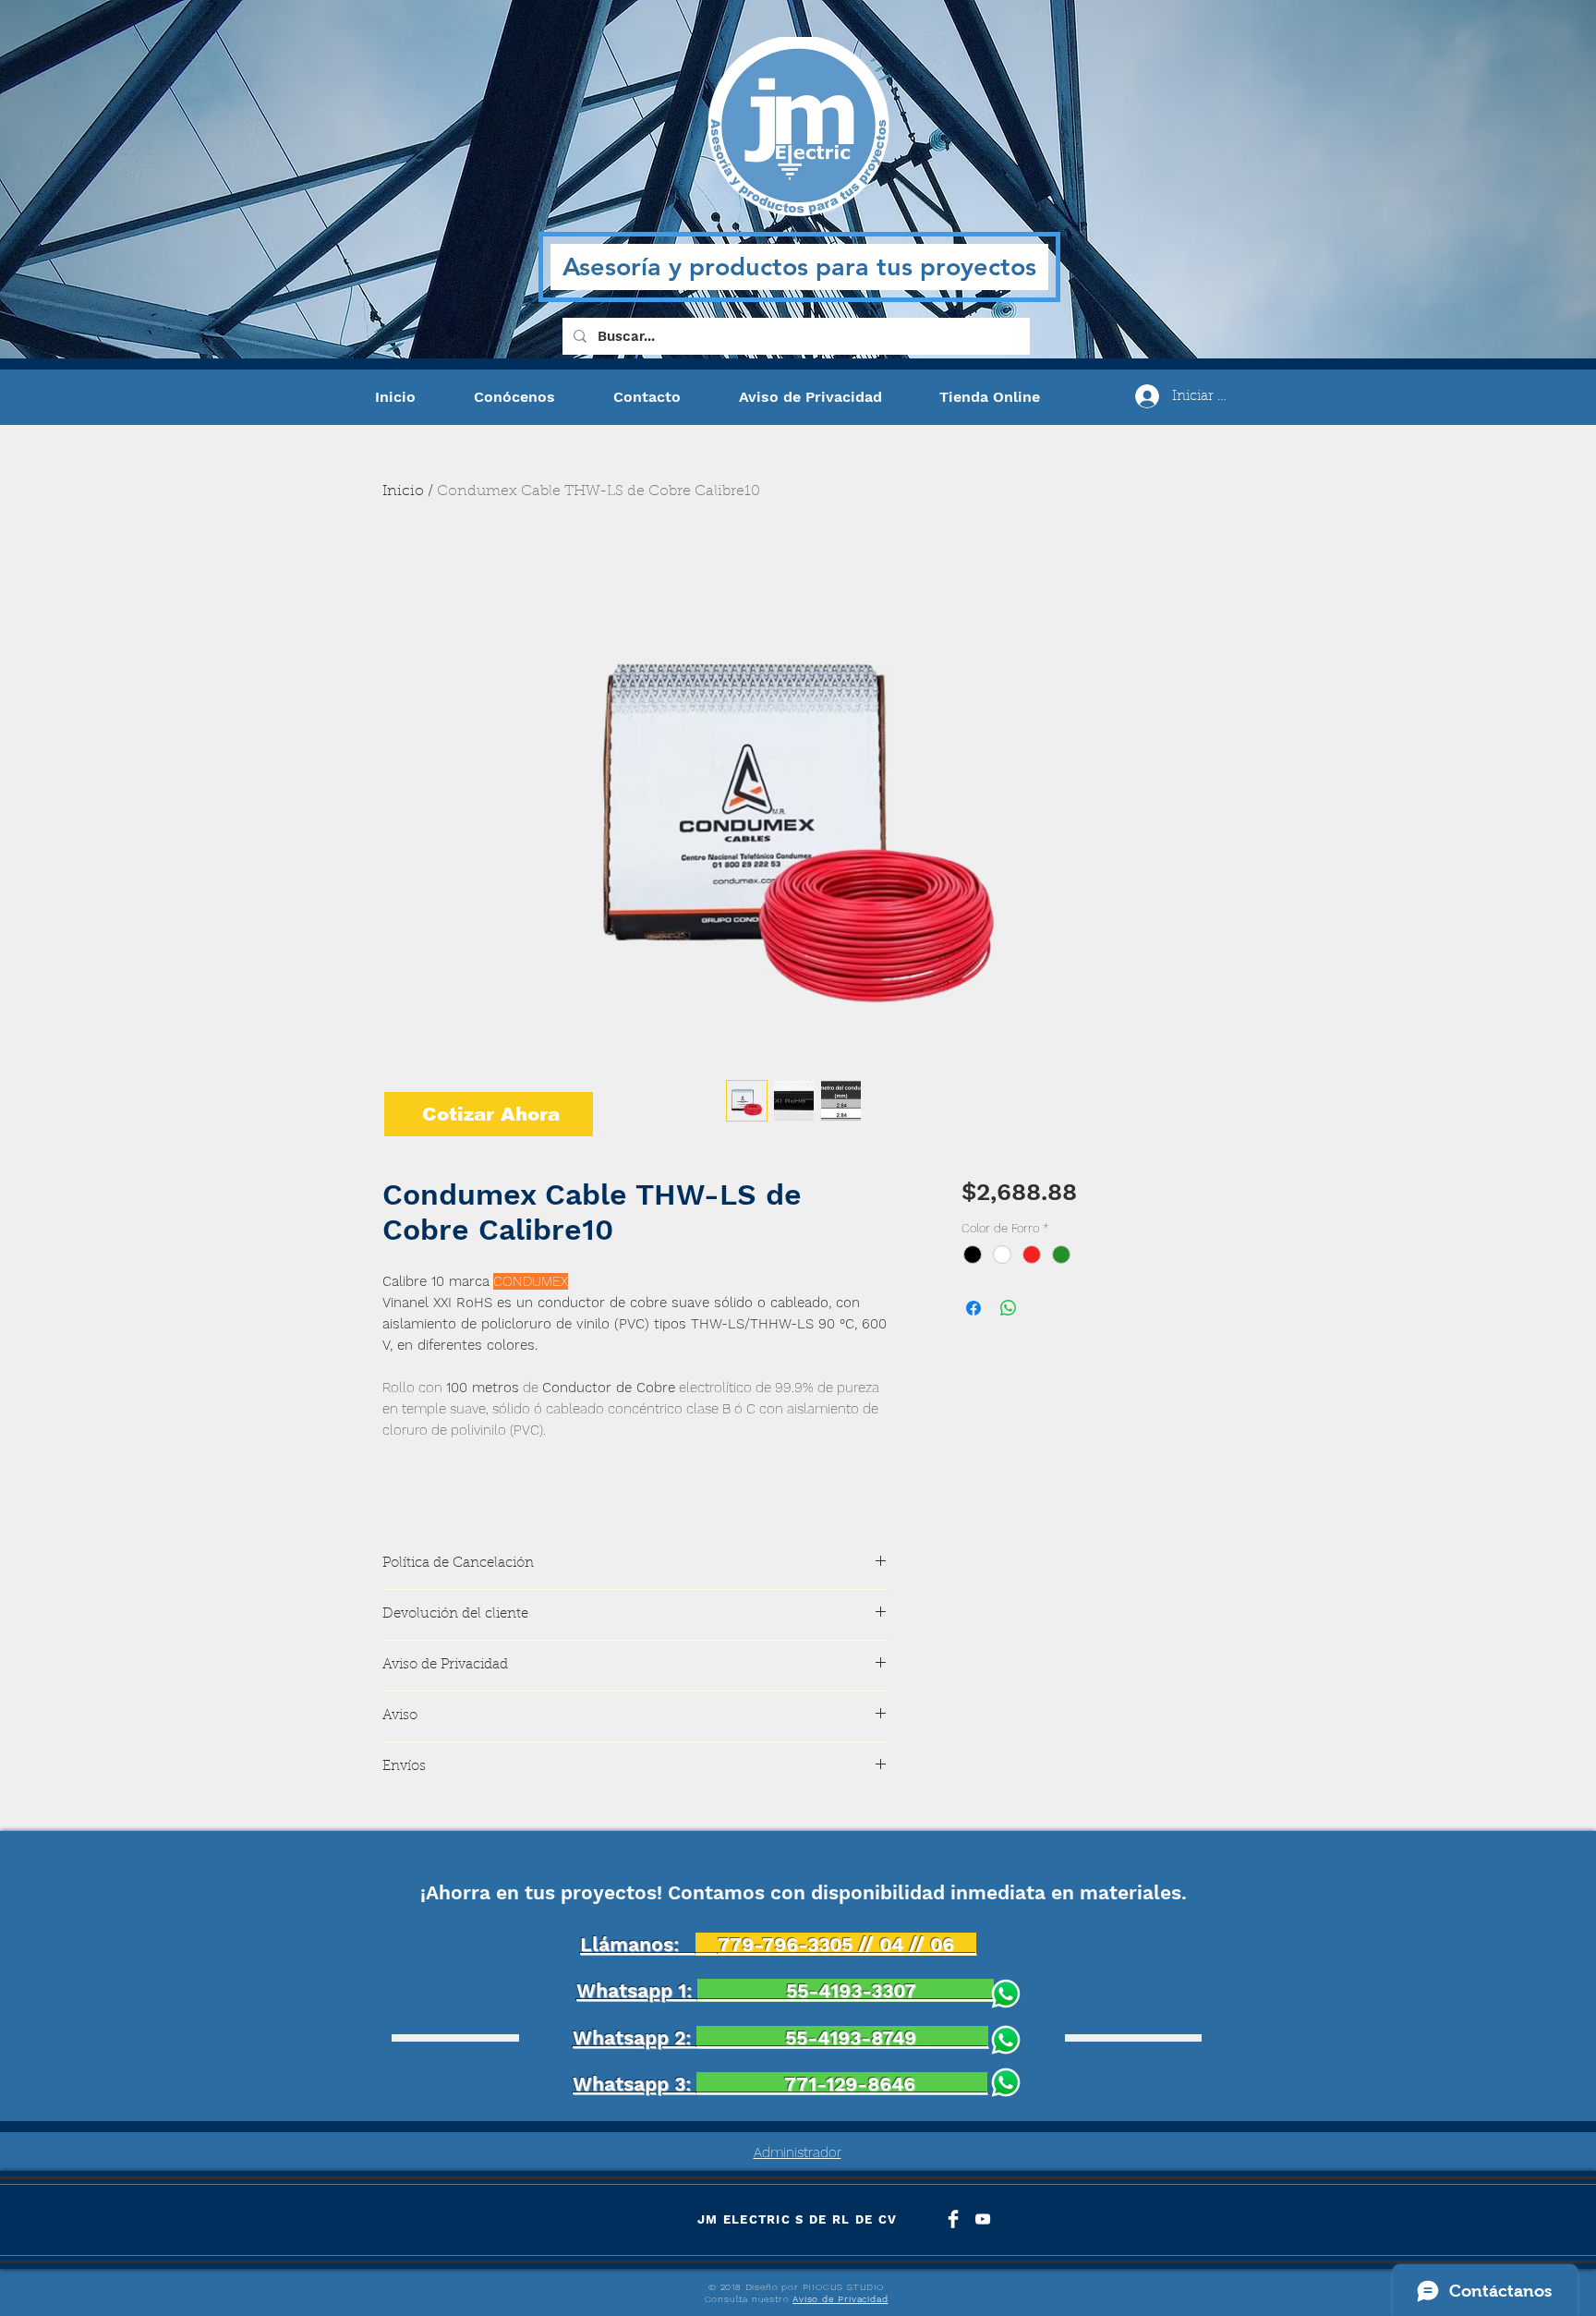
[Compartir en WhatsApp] (1009, 1308)
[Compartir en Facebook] (973, 1308)
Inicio (403, 491)
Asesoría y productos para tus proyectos (799, 267)
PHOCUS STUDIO (843, 2287)
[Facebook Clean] (953, 2219)
